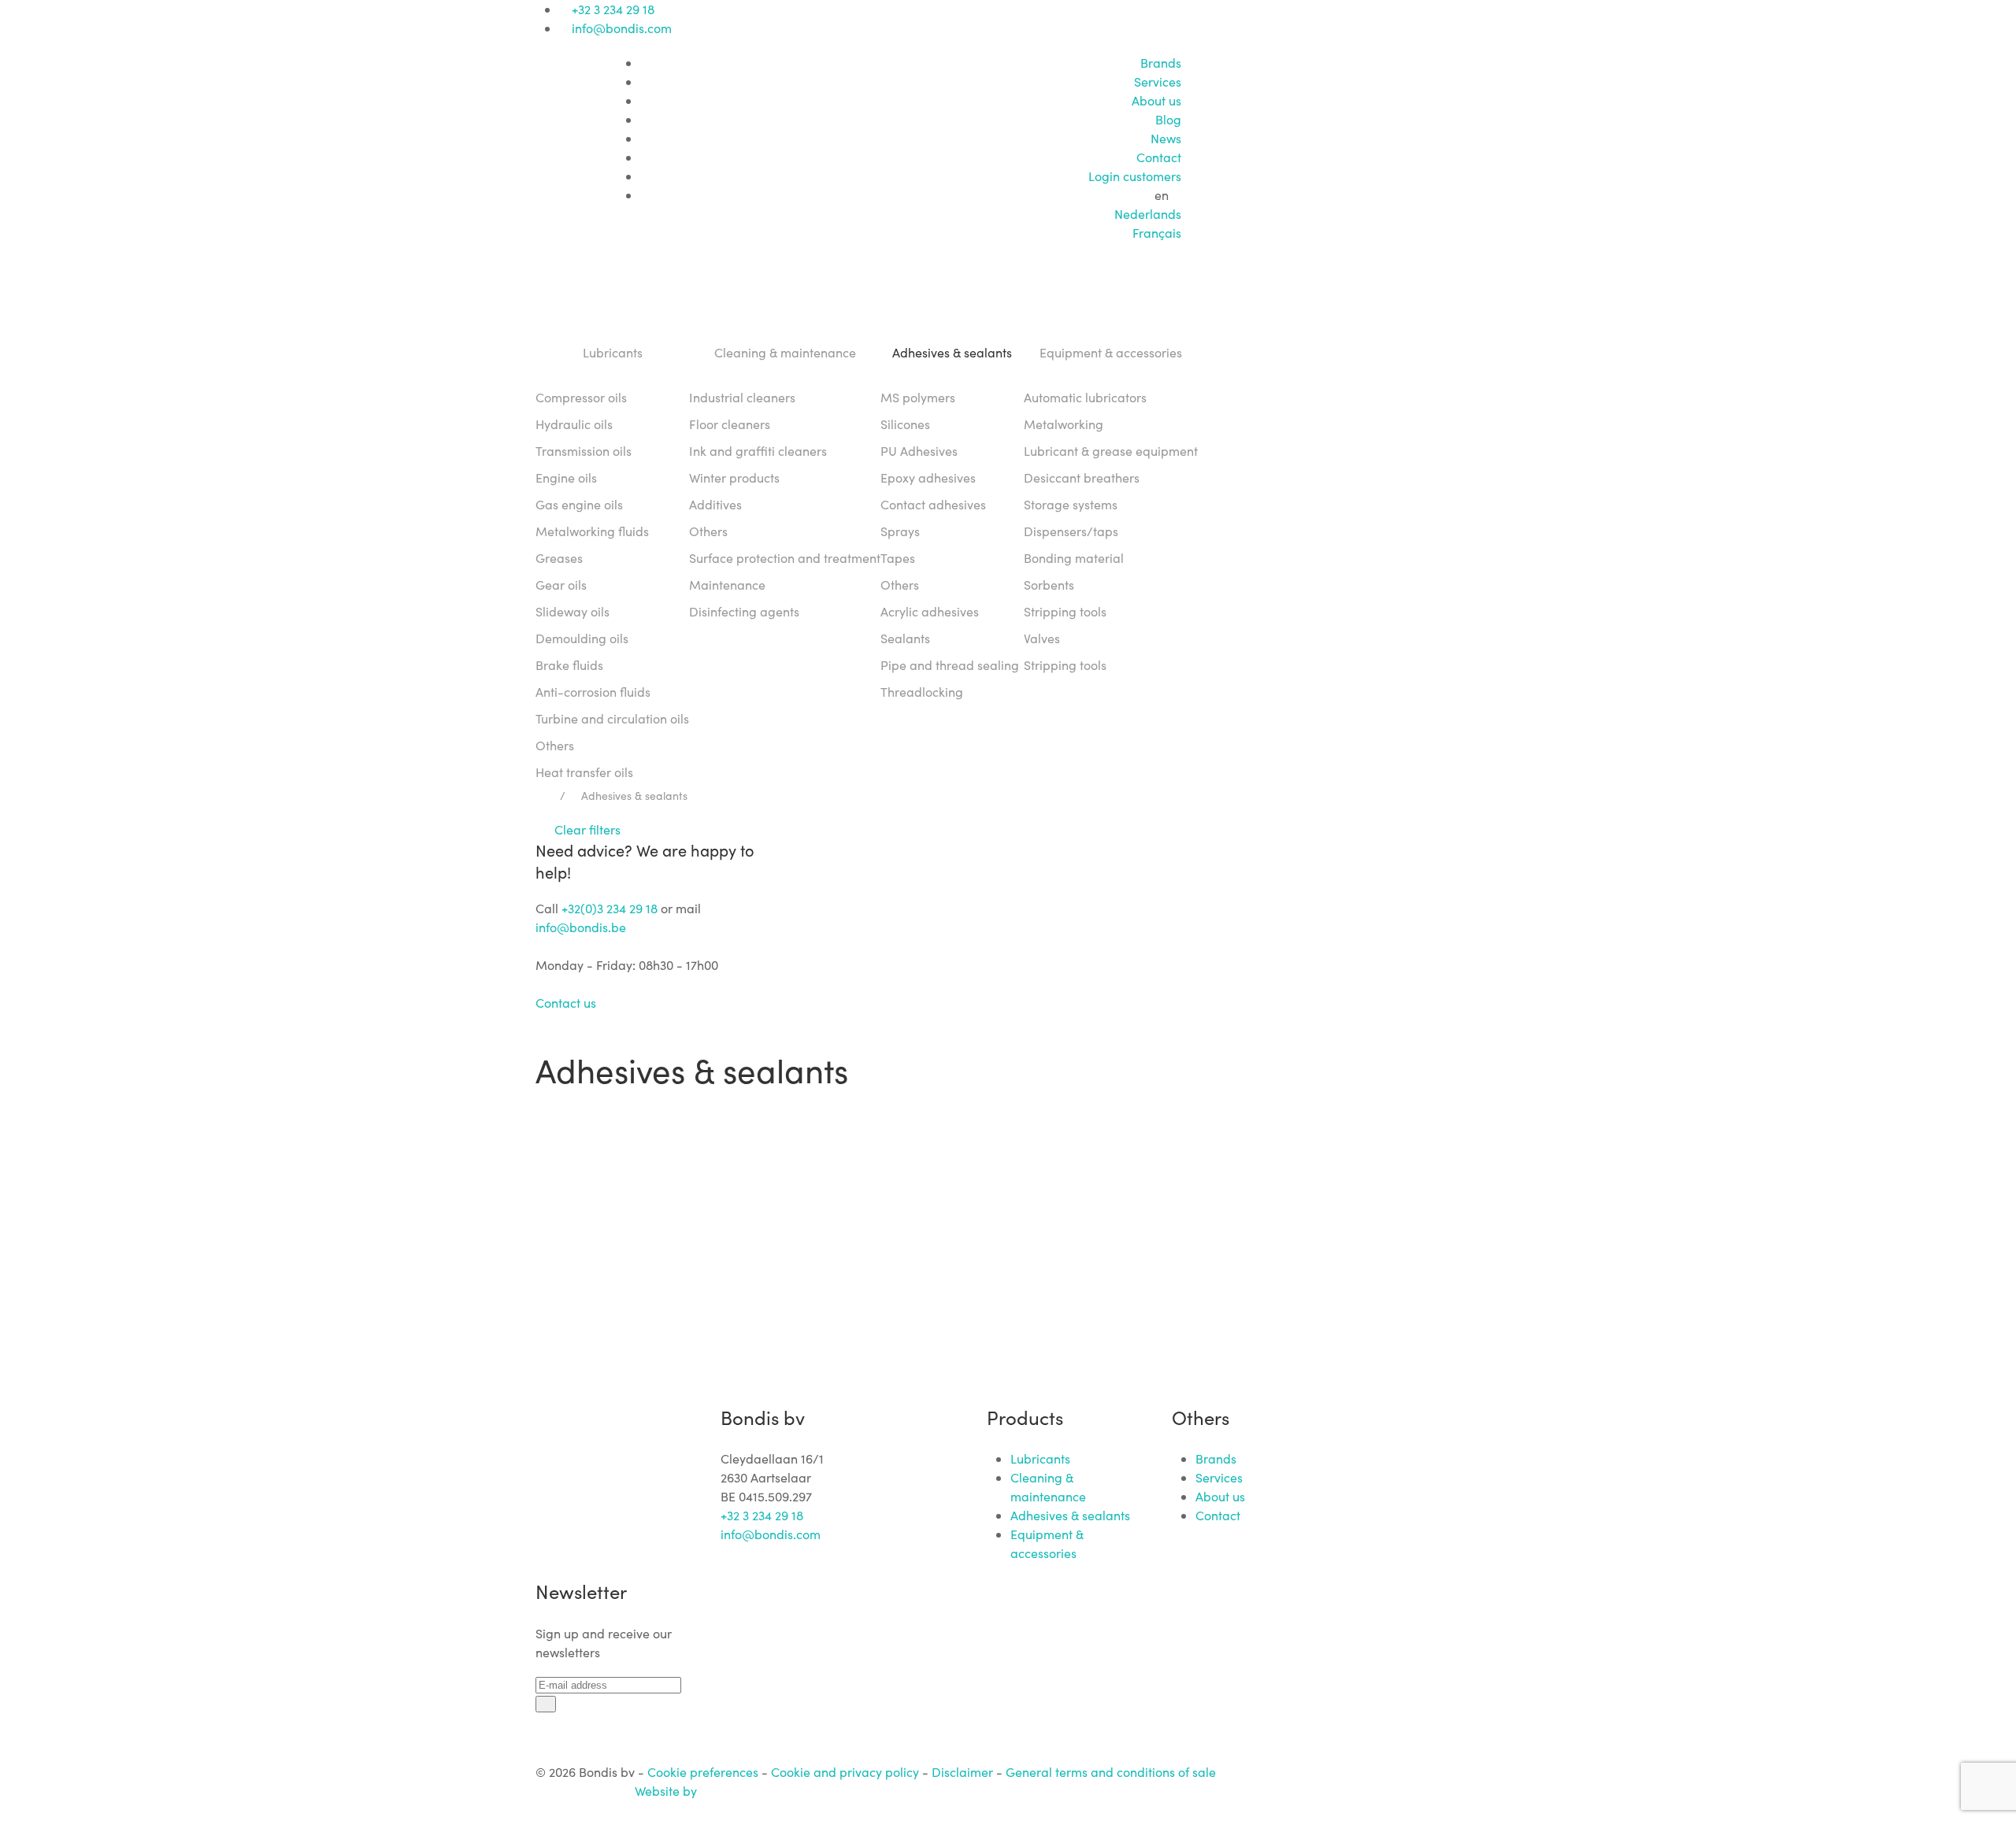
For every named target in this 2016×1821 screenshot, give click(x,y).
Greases (559, 558)
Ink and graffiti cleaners (758, 451)
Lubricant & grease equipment (1111, 451)
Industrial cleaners (742, 397)
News (1166, 138)
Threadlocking (922, 692)
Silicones (905, 424)
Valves (1042, 638)
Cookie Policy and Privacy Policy (1043, 1203)
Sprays (900, 531)
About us (1156, 100)
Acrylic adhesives (930, 611)
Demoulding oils (582, 638)
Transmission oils (584, 451)
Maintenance (727, 585)
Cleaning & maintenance (785, 352)
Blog (1168, 119)
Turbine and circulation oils (612, 718)
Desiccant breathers (1082, 477)
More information (1147, 1298)
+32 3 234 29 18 (613, 9)
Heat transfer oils (584, 772)
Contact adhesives (933, 504)
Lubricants (613, 352)
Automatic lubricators (1085, 397)
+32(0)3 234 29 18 (610, 908)
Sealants (905, 638)
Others (555, 745)
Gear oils (561, 585)
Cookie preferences (703, 1772)
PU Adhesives (919, 451)
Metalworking (1064, 424)
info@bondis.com (622, 28)
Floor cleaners (730, 424)
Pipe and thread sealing (950, 665)
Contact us (569, 1003)
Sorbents (1049, 585)
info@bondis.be (581, 927)
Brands (1161, 63)
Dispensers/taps (1071, 531)
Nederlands (1148, 214)
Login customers (1135, 176)
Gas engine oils (579, 504)
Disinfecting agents (744, 611)
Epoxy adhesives (928, 477)
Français (1157, 233)
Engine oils (566, 477)
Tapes (898, 558)
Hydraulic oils (574, 424)
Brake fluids (569, 665)
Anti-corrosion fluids (593, 692)
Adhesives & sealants (952, 352)
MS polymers (918, 397)
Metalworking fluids (592, 531)
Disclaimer (962, 1772)
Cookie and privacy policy (845, 1772)
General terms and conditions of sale (1111, 1772)
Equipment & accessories (1111, 352)
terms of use (1168, 1168)
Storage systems (1071, 504)
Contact (1159, 157)
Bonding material (1074, 558)
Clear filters (583, 829)
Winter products (734, 477)
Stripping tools (1065, 611)
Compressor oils (581, 397)
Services (1158, 81)
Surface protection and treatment (785, 558)
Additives (715, 504)
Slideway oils (573, 611)
